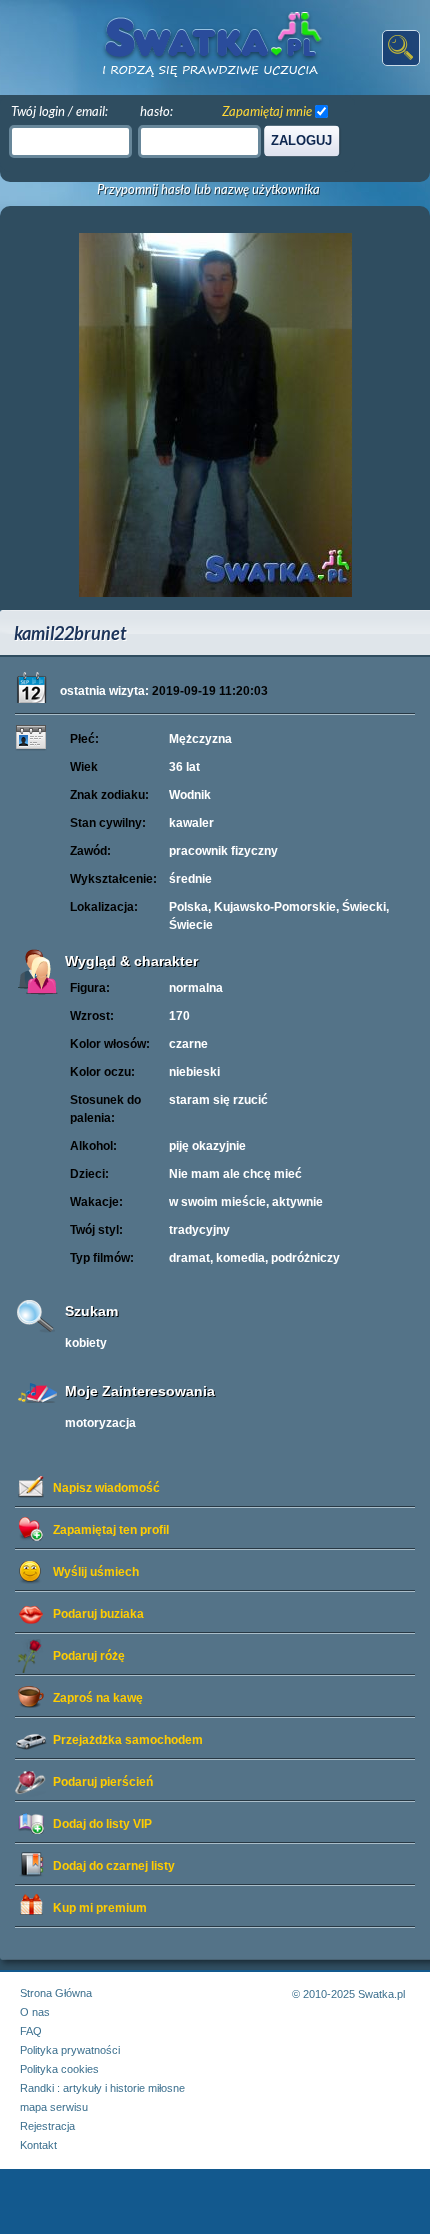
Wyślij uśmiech (96, 1572)
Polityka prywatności (70, 2050)
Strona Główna (56, 1993)
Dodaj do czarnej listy (114, 1866)
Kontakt (38, 2145)
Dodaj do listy (102, 1824)
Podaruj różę (89, 1656)
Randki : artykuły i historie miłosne (102, 2088)
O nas (35, 2012)
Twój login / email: (59, 111)
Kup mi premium (100, 1908)
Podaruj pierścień (103, 1782)
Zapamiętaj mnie (267, 111)
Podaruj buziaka (98, 1614)
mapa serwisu (54, 2107)
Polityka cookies (59, 2069)
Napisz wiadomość (106, 1488)
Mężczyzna (200, 739)
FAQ (31, 2031)
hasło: (156, 111)
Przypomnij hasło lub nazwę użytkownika (208, 189)
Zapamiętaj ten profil (111, 1530)
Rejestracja (47, 2126)
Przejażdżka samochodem (128, 1740)
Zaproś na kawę (98, 1698)
